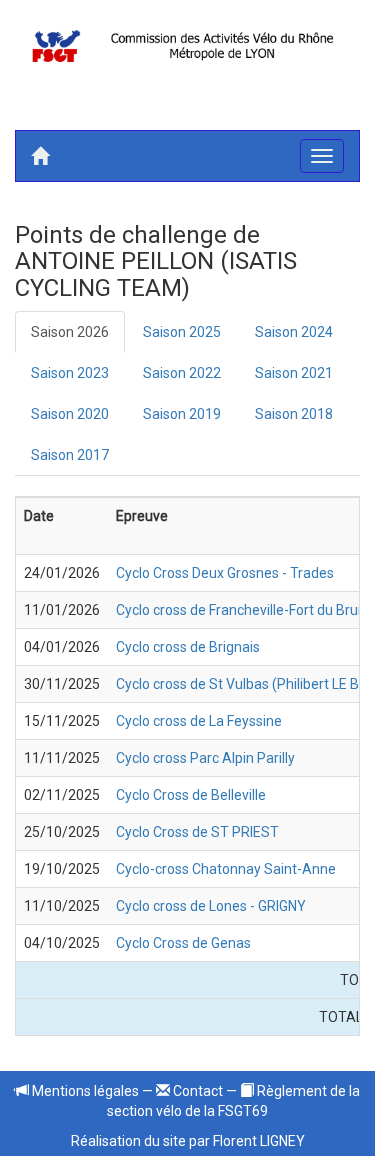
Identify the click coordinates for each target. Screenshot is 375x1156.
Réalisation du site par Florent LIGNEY (188, 1141)
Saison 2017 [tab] (70, 455)
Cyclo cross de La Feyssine (199, 721)
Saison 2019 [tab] (182, 414)
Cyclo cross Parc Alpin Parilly (205, 758)
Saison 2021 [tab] (294, 373)
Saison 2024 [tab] (294, 332)
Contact (196, 1091)
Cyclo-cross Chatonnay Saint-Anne (226, 869)
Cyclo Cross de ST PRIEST (197, 832)
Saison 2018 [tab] (294, 414)
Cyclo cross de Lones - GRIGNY (211, 906)
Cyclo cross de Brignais (188, 647)
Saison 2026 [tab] (70, 332)
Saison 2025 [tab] (182, 332)
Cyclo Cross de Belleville (191, 795)
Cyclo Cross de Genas (183, 943)
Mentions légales (84, 1091)
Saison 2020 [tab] (70, 414)
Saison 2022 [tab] (182, 373)
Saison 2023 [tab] (70, 373)
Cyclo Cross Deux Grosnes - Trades (225, 573)
